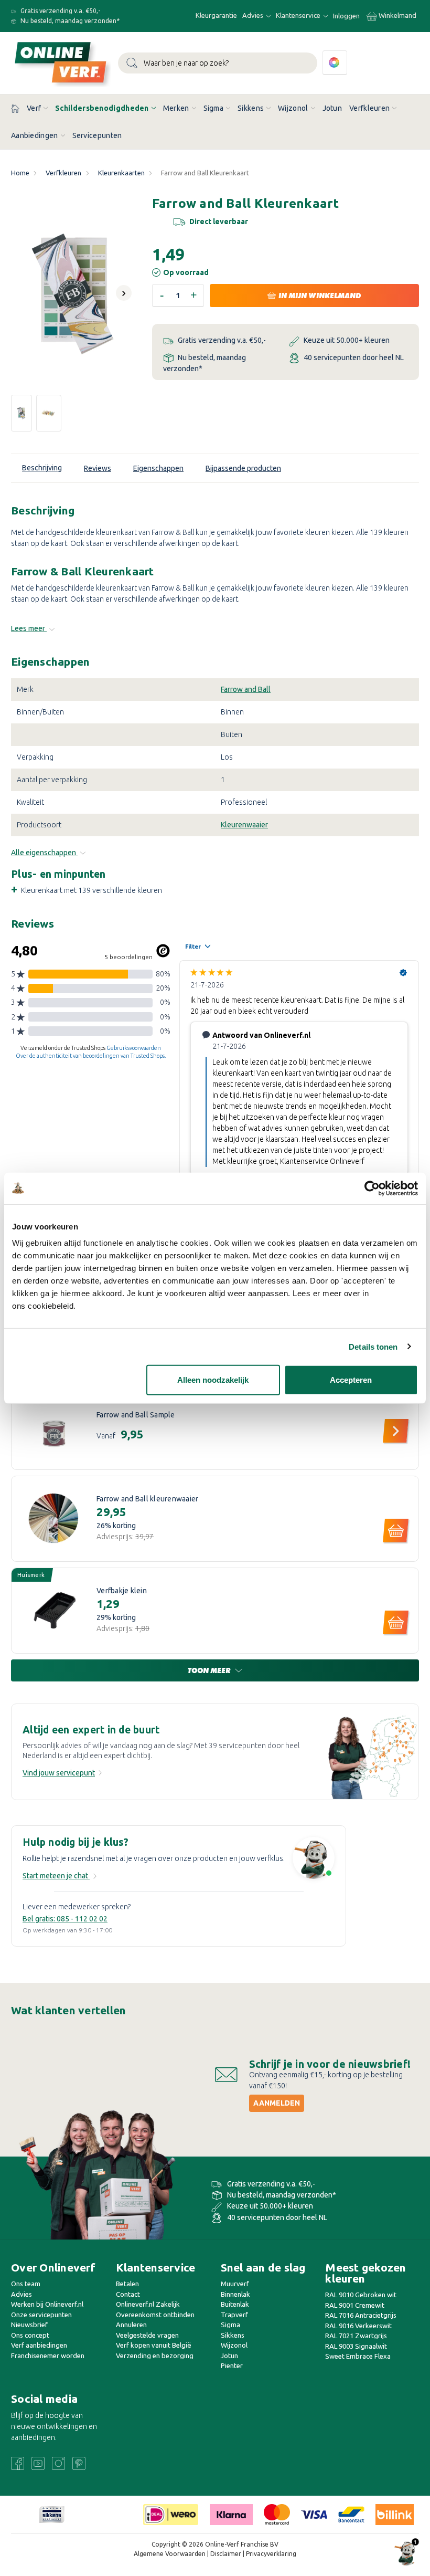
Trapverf (234, 2315)
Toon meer (210, 1670)
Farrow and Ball (246, 689)
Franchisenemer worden (48, 2356)
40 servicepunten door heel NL (353, 358)
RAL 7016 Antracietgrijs (361, 2315)
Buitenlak (235, 2304)
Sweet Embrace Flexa (358, 2356)
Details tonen (373, 1346)
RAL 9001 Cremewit (355, 2305)
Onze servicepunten (41, 2315)
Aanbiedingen (35, 135)
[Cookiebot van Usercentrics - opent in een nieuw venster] (372, 1188)
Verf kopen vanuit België (154, 2345)
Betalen (127, 2284)
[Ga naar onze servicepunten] (373, 1757)
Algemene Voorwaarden (170, 2554)
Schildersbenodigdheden (102, 108)
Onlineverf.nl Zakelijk (148, 2304)
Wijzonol (293, 108)
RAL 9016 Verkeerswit (358, 2326)
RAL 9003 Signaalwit (356, 2346)
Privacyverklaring (271, 2554)
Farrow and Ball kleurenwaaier (147, 1499)
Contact (128, 2294)
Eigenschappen (158, 468)
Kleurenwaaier (244, 825)
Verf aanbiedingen (39, 2345)
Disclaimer (226, 2554)
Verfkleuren (369, 108)
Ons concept (30, 2335)
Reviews (98, 468)
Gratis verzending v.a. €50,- (60, 11)
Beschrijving (42, 468)
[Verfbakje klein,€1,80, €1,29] (54, 1611)
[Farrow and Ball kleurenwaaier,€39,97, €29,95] (54, 1519)
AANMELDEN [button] (277, 2103)
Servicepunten (97, 135)
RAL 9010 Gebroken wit (361, 2295)
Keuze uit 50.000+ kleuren (346, 340)
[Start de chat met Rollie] (314, 1859)
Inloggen (346, 16)
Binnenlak (235, 2294)
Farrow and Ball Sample (136, 1415)
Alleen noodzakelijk (213, 1380)
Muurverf (235, 2284)
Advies (254, 15)
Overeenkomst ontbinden (155, 2315)
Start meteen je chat (56, 1876)
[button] (52, 2515)
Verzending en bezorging (155, 2356)
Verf (34, 108)
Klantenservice (299, 15)
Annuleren (131, 2325)
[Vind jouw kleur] (335, 63)
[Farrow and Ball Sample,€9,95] (54, 1427)
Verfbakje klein (122, 1591)
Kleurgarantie (216, 15)
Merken (176, 108)
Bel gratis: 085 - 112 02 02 (65, 1919)
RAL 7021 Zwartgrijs (356, 2336)
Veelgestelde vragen (147, 2335)
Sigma (214, 108)
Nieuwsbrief (29, 2325)
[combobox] (218, 63)
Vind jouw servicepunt (59, 1773)
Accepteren (351, 1380)
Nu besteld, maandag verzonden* (69, 21)
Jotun (332, 108)
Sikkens (251, 108)
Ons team (26, 2284)
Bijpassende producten (243, 468)
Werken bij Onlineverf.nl (47, 2304)
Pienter (232, 2365)
